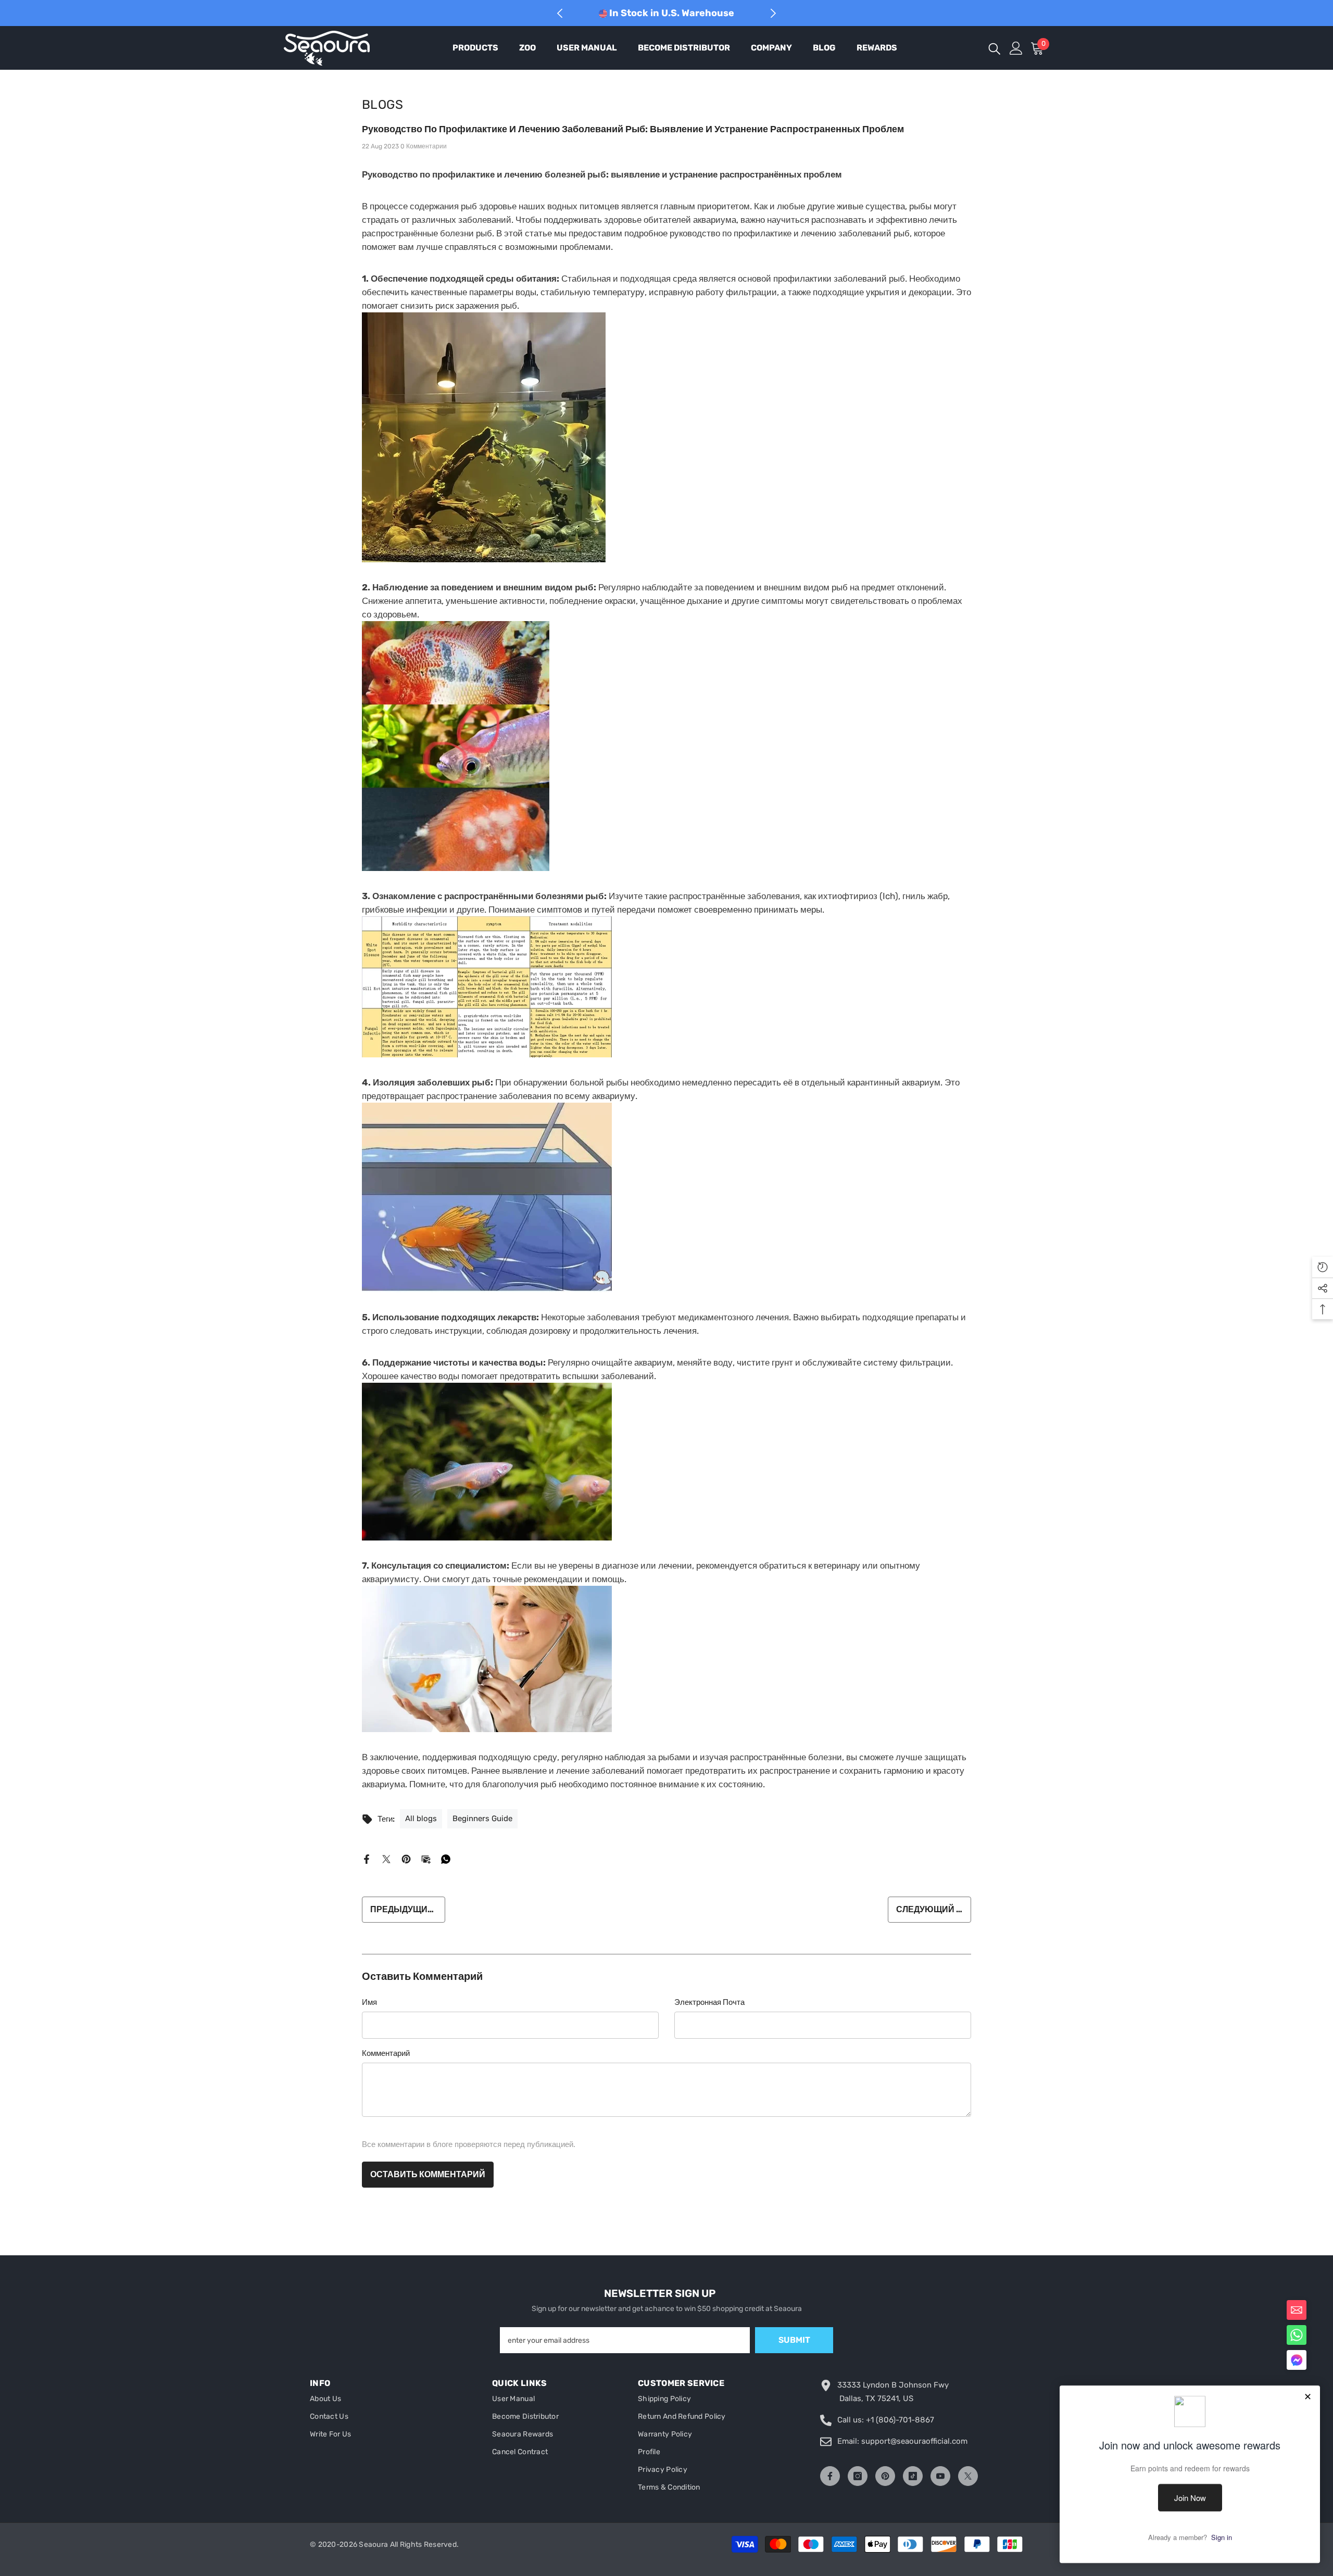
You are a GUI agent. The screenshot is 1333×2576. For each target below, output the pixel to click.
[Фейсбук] (367, 1859)
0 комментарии (424, 146)
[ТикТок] (913, 2476)
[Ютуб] (940, 2476)
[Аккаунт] (1016, 48)
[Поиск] (995, 48)
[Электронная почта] (426, 1859)
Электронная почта (709, 2002)
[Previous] (560, 13)
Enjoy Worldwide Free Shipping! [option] (671, 13)
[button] (1297, 2360)
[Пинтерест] (406, 1859)
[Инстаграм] (858, 2476)
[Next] (773, 13)
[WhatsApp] (446, 1859)
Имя (369, 2002)
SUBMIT (794, 2340)
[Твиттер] (386, 1859)
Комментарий (386, 2053)
